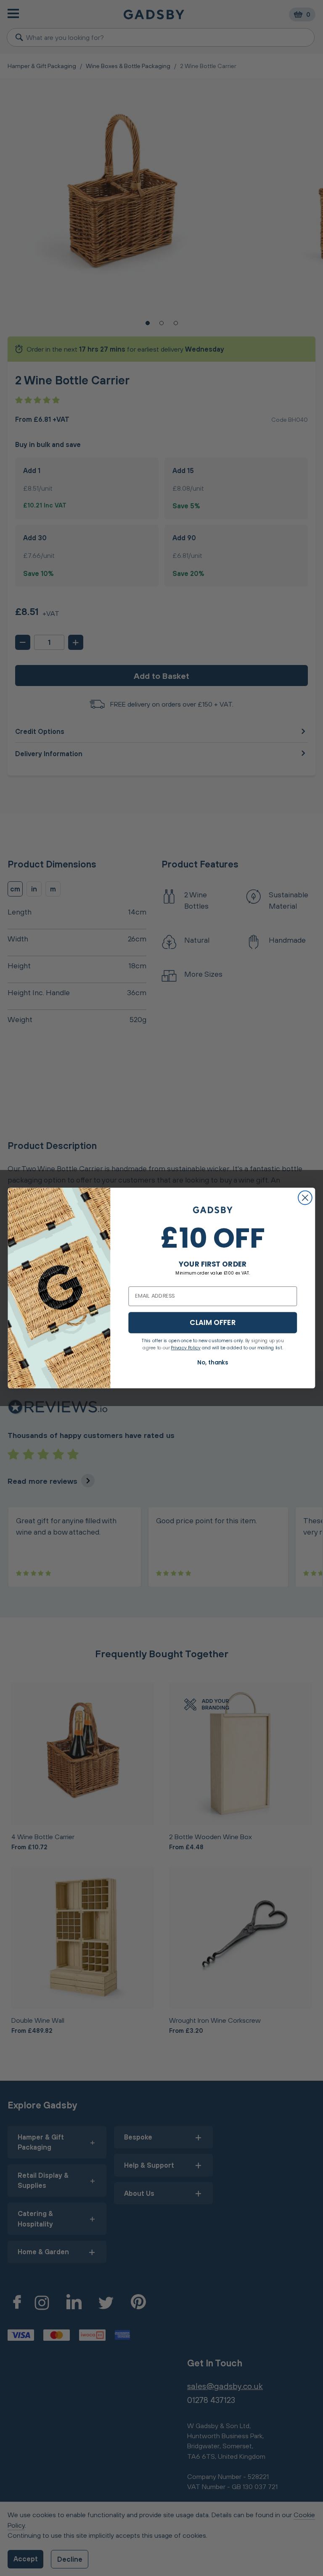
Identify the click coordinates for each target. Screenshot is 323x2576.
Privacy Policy (185, 1347)
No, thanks (213, 1362)
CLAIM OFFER (213, 1322)
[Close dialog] (305, 1198)
